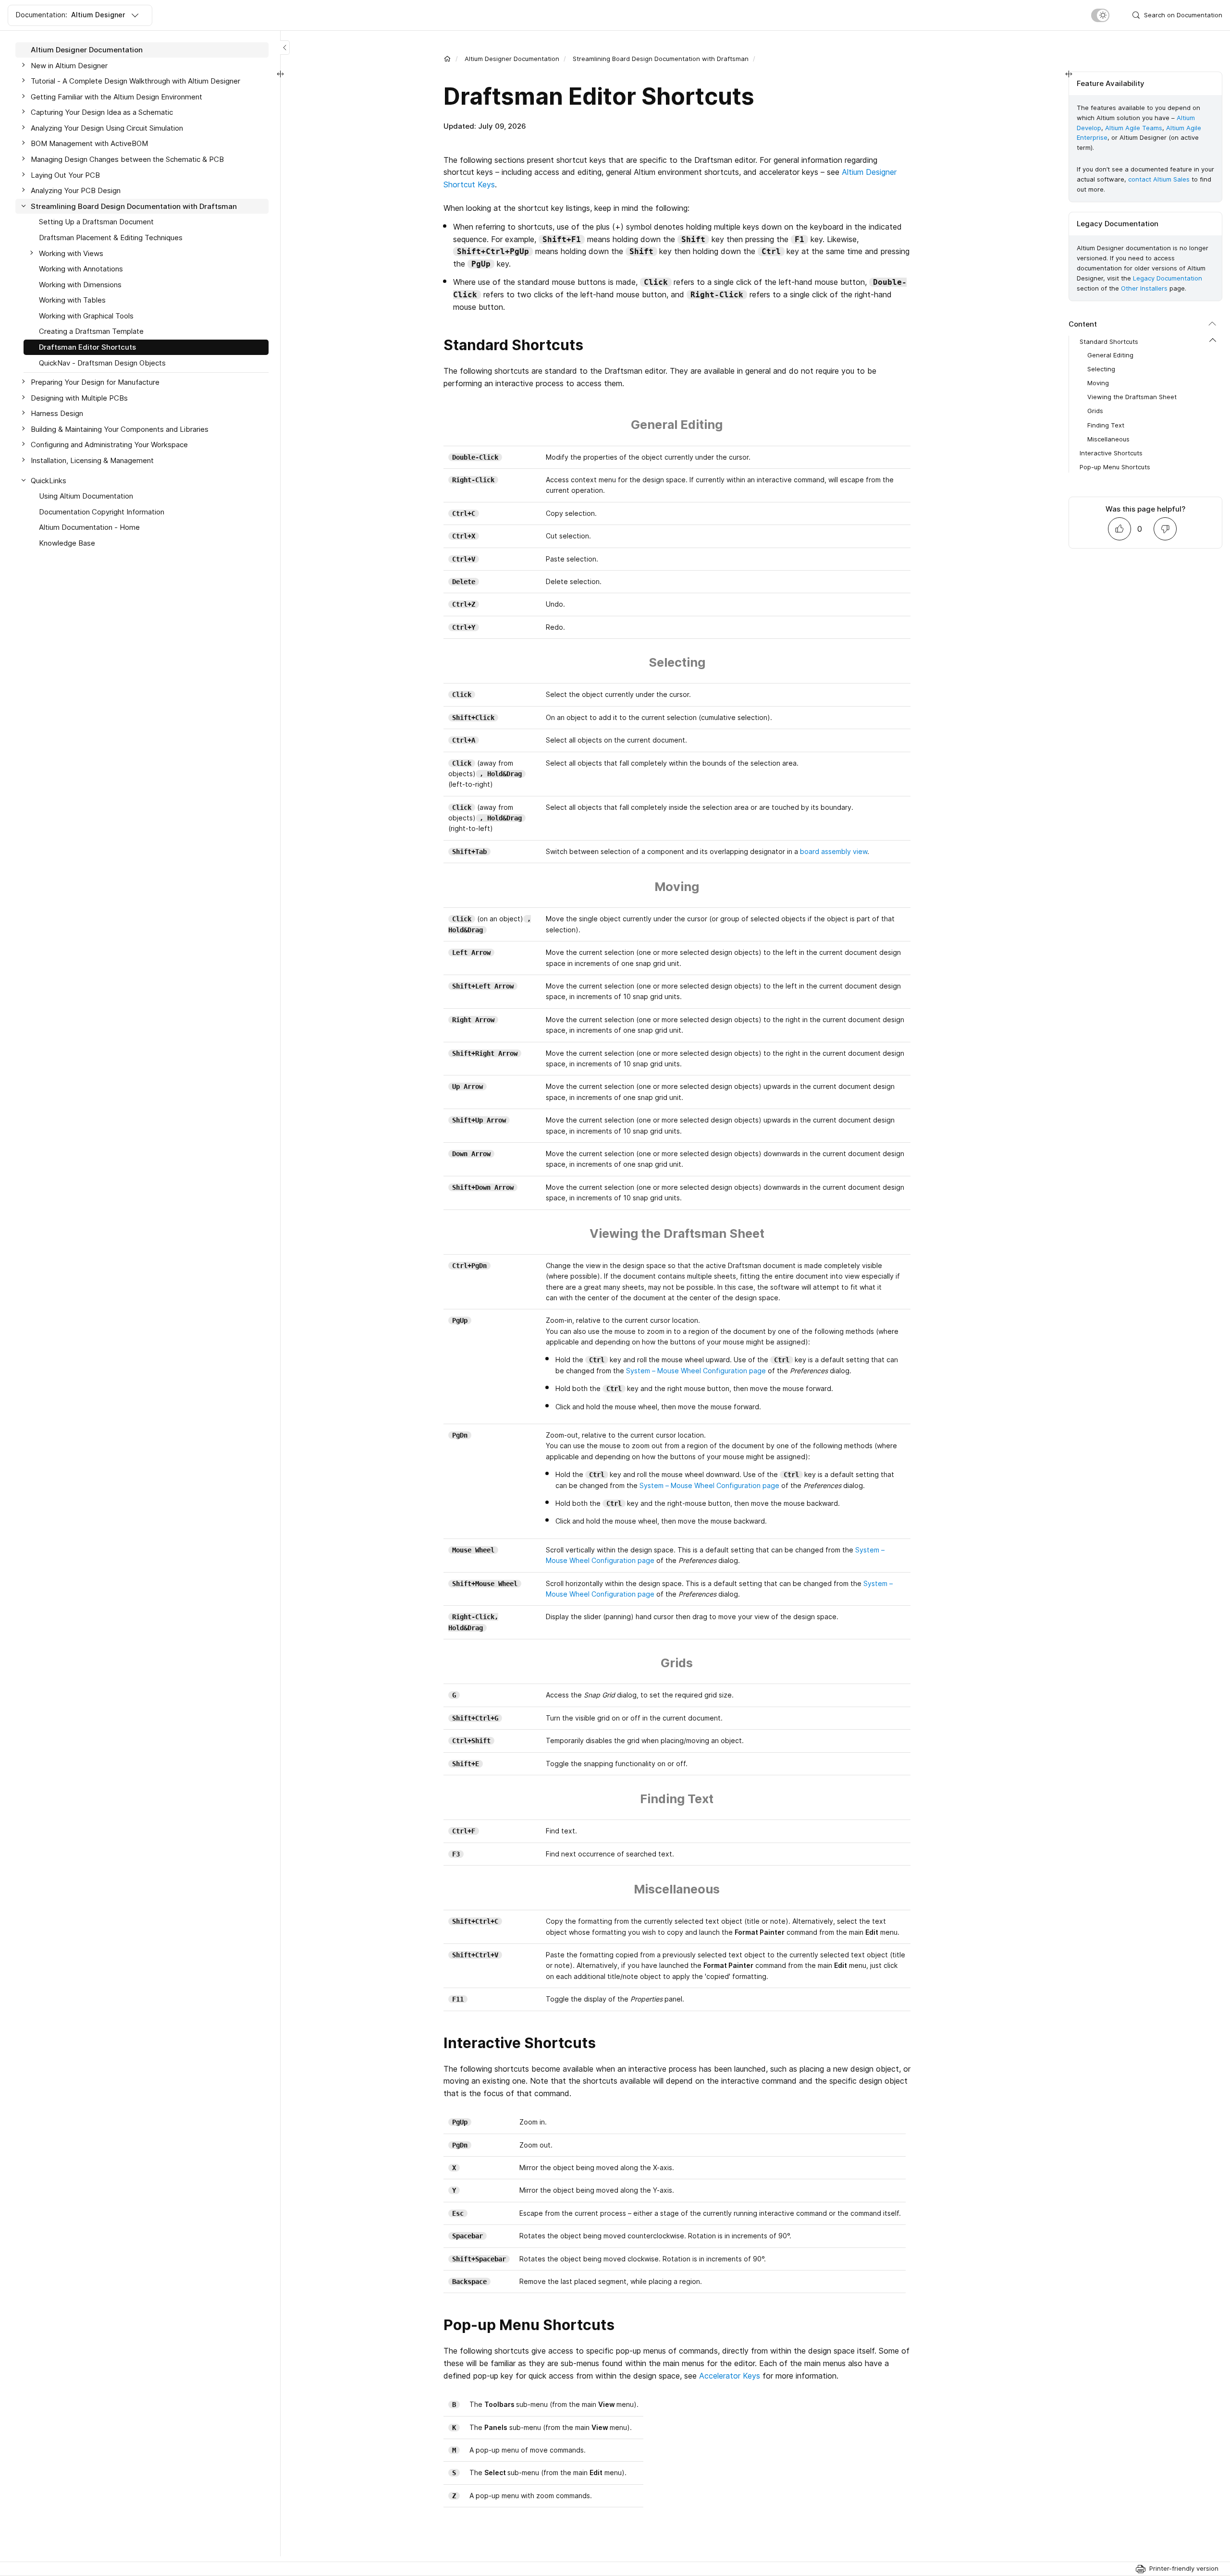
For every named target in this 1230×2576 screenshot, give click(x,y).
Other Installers (1144, 288)
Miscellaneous (1108, 439)
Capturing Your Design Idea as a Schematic (102, 112)
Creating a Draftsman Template (91, 331)
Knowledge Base (67, 543)
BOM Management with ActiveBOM (89, 143)
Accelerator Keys (730, 2376)
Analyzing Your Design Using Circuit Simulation (107, 128)
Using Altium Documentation (86, 496)
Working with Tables (72, 300)
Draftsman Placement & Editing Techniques (111, 238)
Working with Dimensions (80, 285)
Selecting (1101, 369)
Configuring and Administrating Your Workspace (109, 445)
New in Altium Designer (69, 66)
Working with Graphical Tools (86, 316)
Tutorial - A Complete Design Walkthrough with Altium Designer (135, 81)
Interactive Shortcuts (1111, 453)
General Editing (1110, 355)
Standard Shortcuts (1109, 342)
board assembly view (834, 851)
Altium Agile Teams (1134, 128)
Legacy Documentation (1168, 278)
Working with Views (71, 253)
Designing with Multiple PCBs (79, 398)
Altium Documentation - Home (89, 527)
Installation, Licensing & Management (92, 460)
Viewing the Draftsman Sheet (1132, 397)
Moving (1098, 383)
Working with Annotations (81, 269)
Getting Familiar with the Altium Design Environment (117, 97)
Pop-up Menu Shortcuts (1115, 467)
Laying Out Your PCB (65, 175)
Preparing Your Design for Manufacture (95, 382)
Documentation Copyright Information (102, 512)
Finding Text (1106, 425)
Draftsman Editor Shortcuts (87, 347)
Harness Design (57, 413)
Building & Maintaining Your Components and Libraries (120, 429)
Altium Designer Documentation (512, 59)
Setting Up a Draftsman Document (96, 222)
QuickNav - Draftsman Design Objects (102, 363)
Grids (1095, 411)
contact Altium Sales (1159, 179)
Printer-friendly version (1184, 2568)
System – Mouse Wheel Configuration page (696, 1371)
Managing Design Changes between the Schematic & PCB (127, 159)
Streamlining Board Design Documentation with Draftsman (661, 59)
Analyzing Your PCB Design (76, 190)
